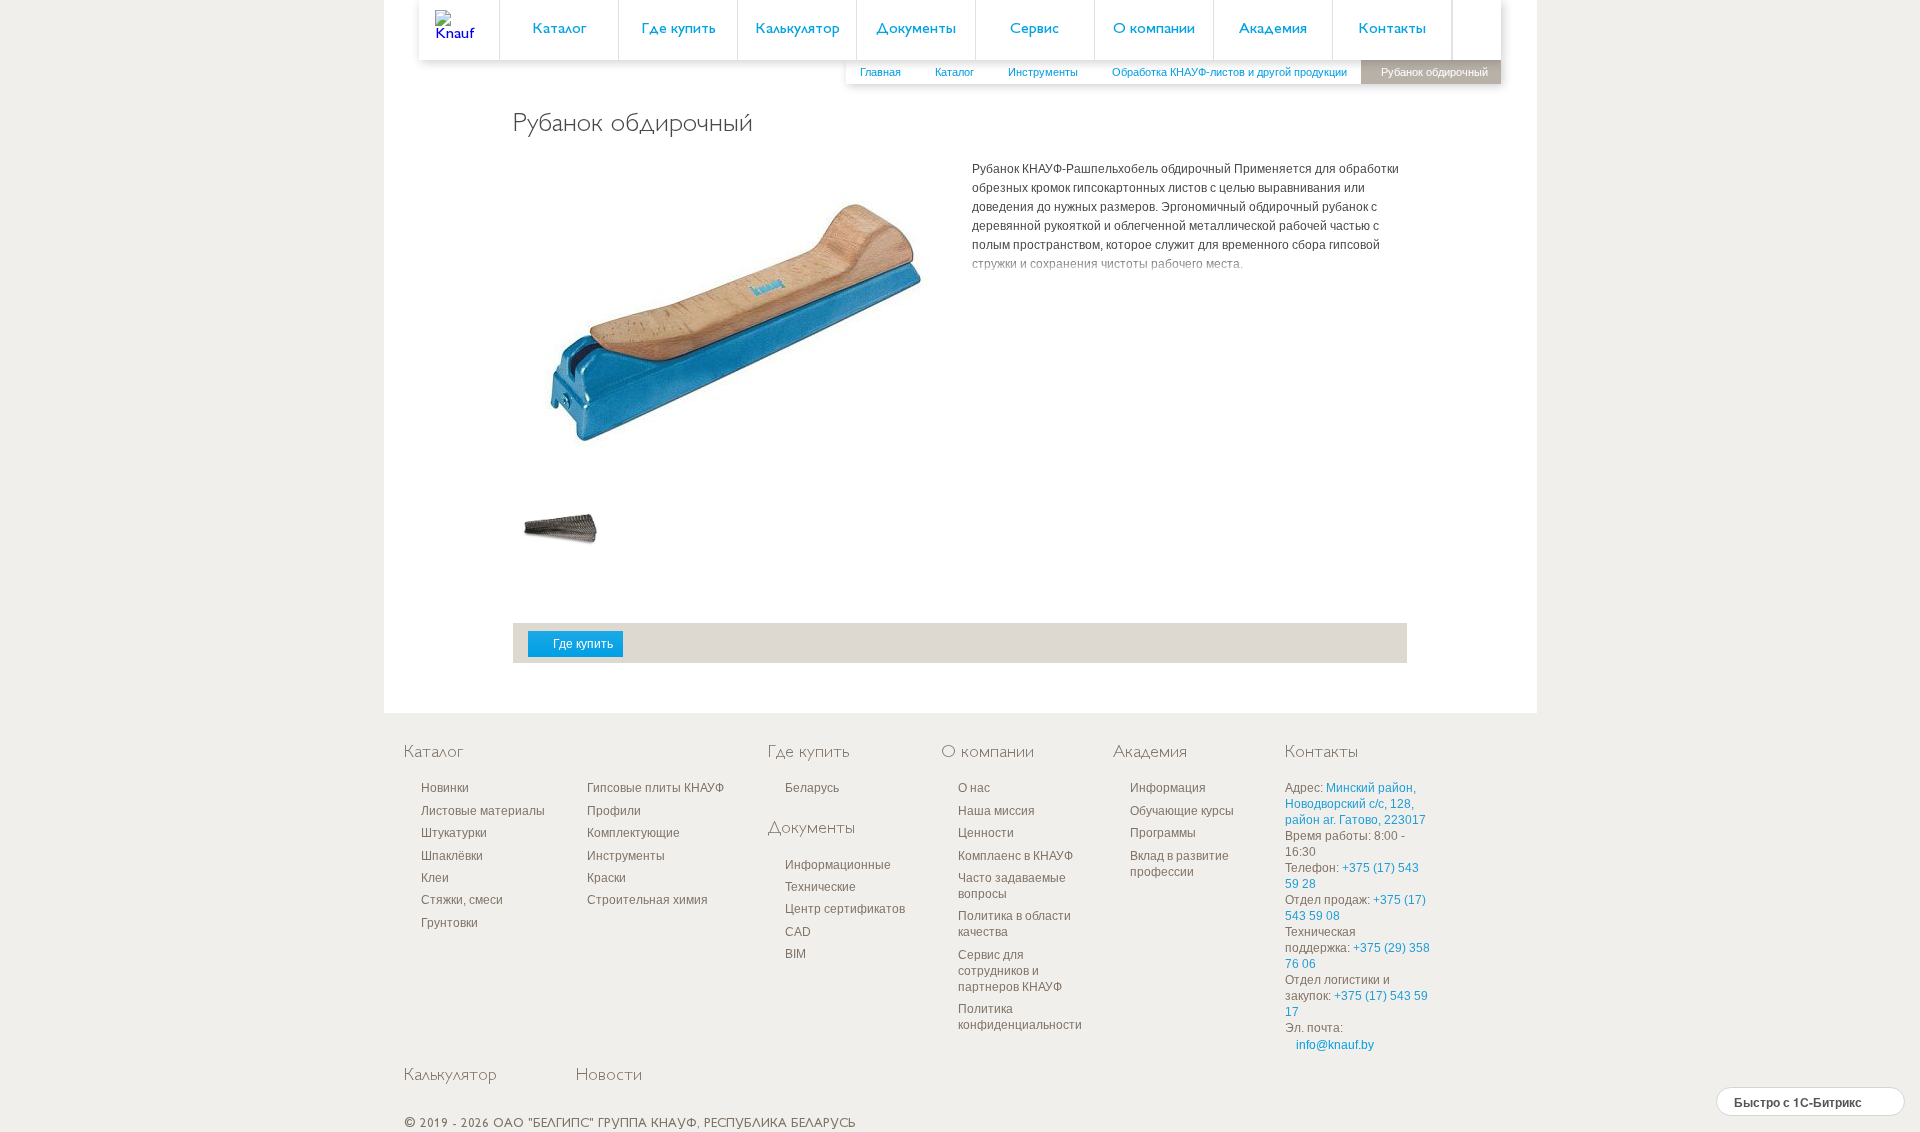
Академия (1273, 29)
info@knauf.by (1335, 1045)
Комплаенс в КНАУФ (1015, 856)
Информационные (838, 865)
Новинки (445, 788)
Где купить (678, 29)
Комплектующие (633, 833)
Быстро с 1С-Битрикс (1798, 1102)
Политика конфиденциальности (1020, 1017)
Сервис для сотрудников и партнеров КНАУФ (1010, 971)
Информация (1168, 788)
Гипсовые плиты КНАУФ (655, 788)
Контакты (1392, 29)
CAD (798, 932)
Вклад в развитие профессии (1179, 864)
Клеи (435, 878)
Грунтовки (449, 923)
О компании (1154, 29)
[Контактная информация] (1865, 151)
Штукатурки (454, 833)
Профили (614, 811)
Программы (1163, 833)
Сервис (1034, 29)
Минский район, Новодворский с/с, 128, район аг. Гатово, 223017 (1355, 804)
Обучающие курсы (1182, 811)
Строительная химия (647, 900)
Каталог (559, 29)
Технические (820, 887)
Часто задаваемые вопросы (1012, 886)
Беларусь (812, 788)
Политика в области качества (1014, 924)
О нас (974, 788)
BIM (795, 954)
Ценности (986, 833)
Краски (606, 878)
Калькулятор (797, 29)
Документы (916, 29)
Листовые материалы (483, 811)
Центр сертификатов (845, 909)
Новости (609, 1076)
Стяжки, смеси (462, 900)
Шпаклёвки (452, 856)
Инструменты (626, 856)
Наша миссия (996, 811)
